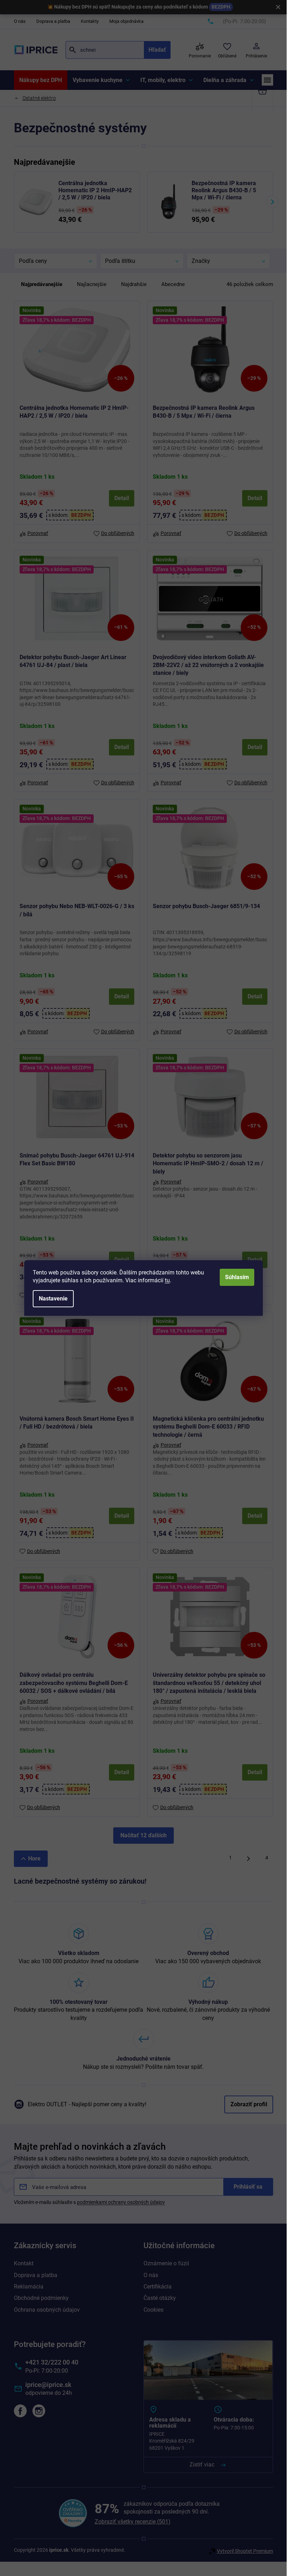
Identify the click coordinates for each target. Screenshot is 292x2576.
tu (167, 1280)
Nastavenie (53, 1299)
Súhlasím (237, 1277)
